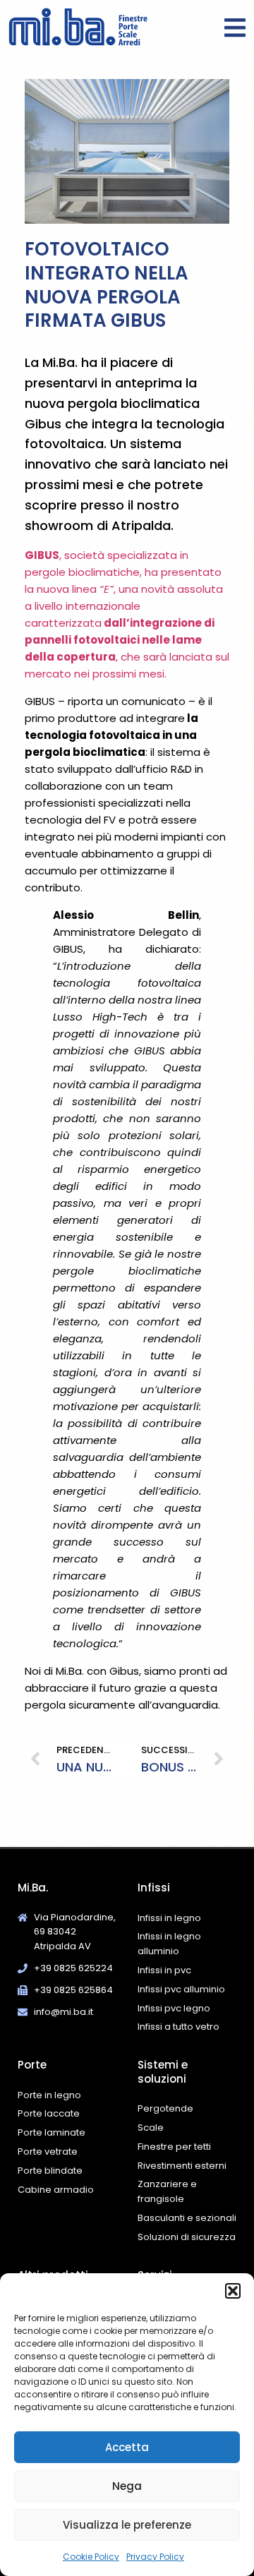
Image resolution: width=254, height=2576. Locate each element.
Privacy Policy (155, 2557)
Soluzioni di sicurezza (187, 2237)
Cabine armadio (56, 2190)
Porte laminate (52, 2132)
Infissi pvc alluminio (181, 1989)
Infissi (154, 1888)
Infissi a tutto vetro (179, 2027)
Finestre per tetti (174, 2147)
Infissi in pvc (164, 1970)
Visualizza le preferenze (127, 2525)
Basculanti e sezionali (187, 2218)
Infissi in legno (169, 1918)
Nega (127, 2486)
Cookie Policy (91, 2557)
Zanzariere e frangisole (167, 2191)
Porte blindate (50, 2171)
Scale (151, 2127)
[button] (233, 2291)
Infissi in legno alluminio (169, 1944)
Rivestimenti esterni (182, 2166)
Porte (32, 2065)
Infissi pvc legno (174, 2008)
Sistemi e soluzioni (163, 2072)
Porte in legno (49, 2095)
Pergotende (165, 2108)
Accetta (127, 2447)
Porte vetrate (48, 2151)
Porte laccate (49, 2113)
